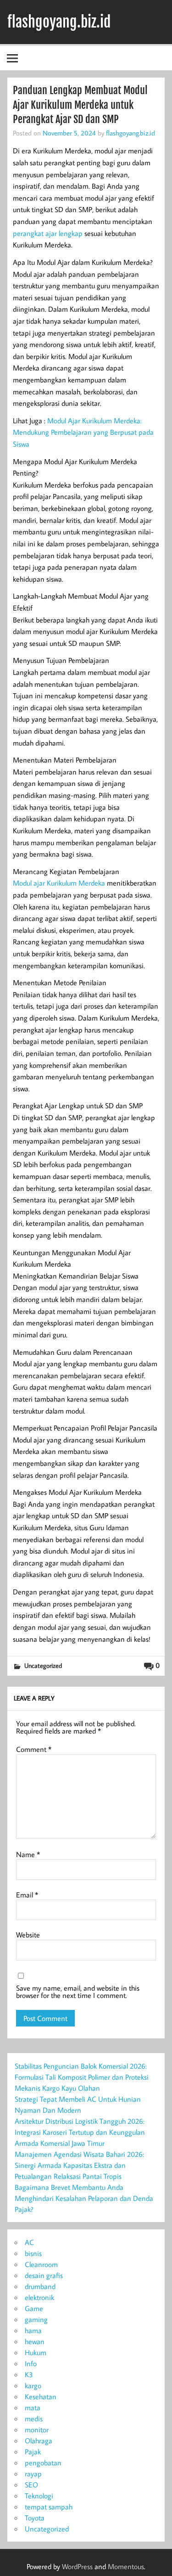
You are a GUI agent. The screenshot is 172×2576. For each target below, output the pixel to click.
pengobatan (43, 2463)
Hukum (36, 2352)
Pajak (33, 2452)
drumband (40, 2286)
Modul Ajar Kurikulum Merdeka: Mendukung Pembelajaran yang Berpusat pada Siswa (83, 432)
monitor (37, 2430)
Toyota (35, 2518)
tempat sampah (49, 2507)
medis (34, 2419)
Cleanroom (41, 2264)
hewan (35, 2341)
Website (28, 1935)
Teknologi (39, 2496)
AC (29, 2242)
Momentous (126, 2566)
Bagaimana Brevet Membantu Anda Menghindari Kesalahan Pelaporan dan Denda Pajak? (84, 2198)
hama (33, 2330)
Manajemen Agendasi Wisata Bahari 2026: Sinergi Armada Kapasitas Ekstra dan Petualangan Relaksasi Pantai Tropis (79, 2165)
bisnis (33, 2253)
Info (31, 2363)
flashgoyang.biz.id (59, 22)
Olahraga (39, 2441)
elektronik (39, 2297)
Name (28, 1854)
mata (33, 2408)
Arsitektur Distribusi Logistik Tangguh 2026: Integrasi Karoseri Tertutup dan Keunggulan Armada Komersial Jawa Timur (80, 2132)
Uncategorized (43, 1665)
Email (27, 1895)
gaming (36, 2319)
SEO (31, 2485)
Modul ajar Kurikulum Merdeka (59, 883)
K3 (29, 2374)
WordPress (77, 2566)
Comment (34, 1749)
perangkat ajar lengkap (48, 233)
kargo (33, 2385)
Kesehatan (41, 2396)
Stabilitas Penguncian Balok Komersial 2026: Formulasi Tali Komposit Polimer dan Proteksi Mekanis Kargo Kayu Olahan (82, 2077)
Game (34, 2308)
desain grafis (44, 2275)
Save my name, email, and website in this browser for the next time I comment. (78, 1992)
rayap (33, 2474)
